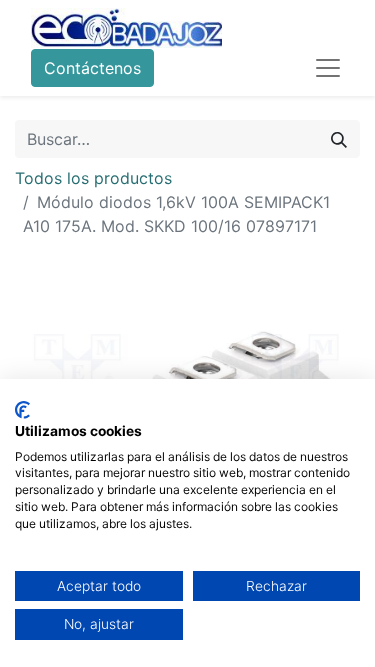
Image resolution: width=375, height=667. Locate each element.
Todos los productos (93, 178)
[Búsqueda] (339, 139)
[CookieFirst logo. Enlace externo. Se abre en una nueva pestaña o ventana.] (22, 410)
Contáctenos (92, 68)
